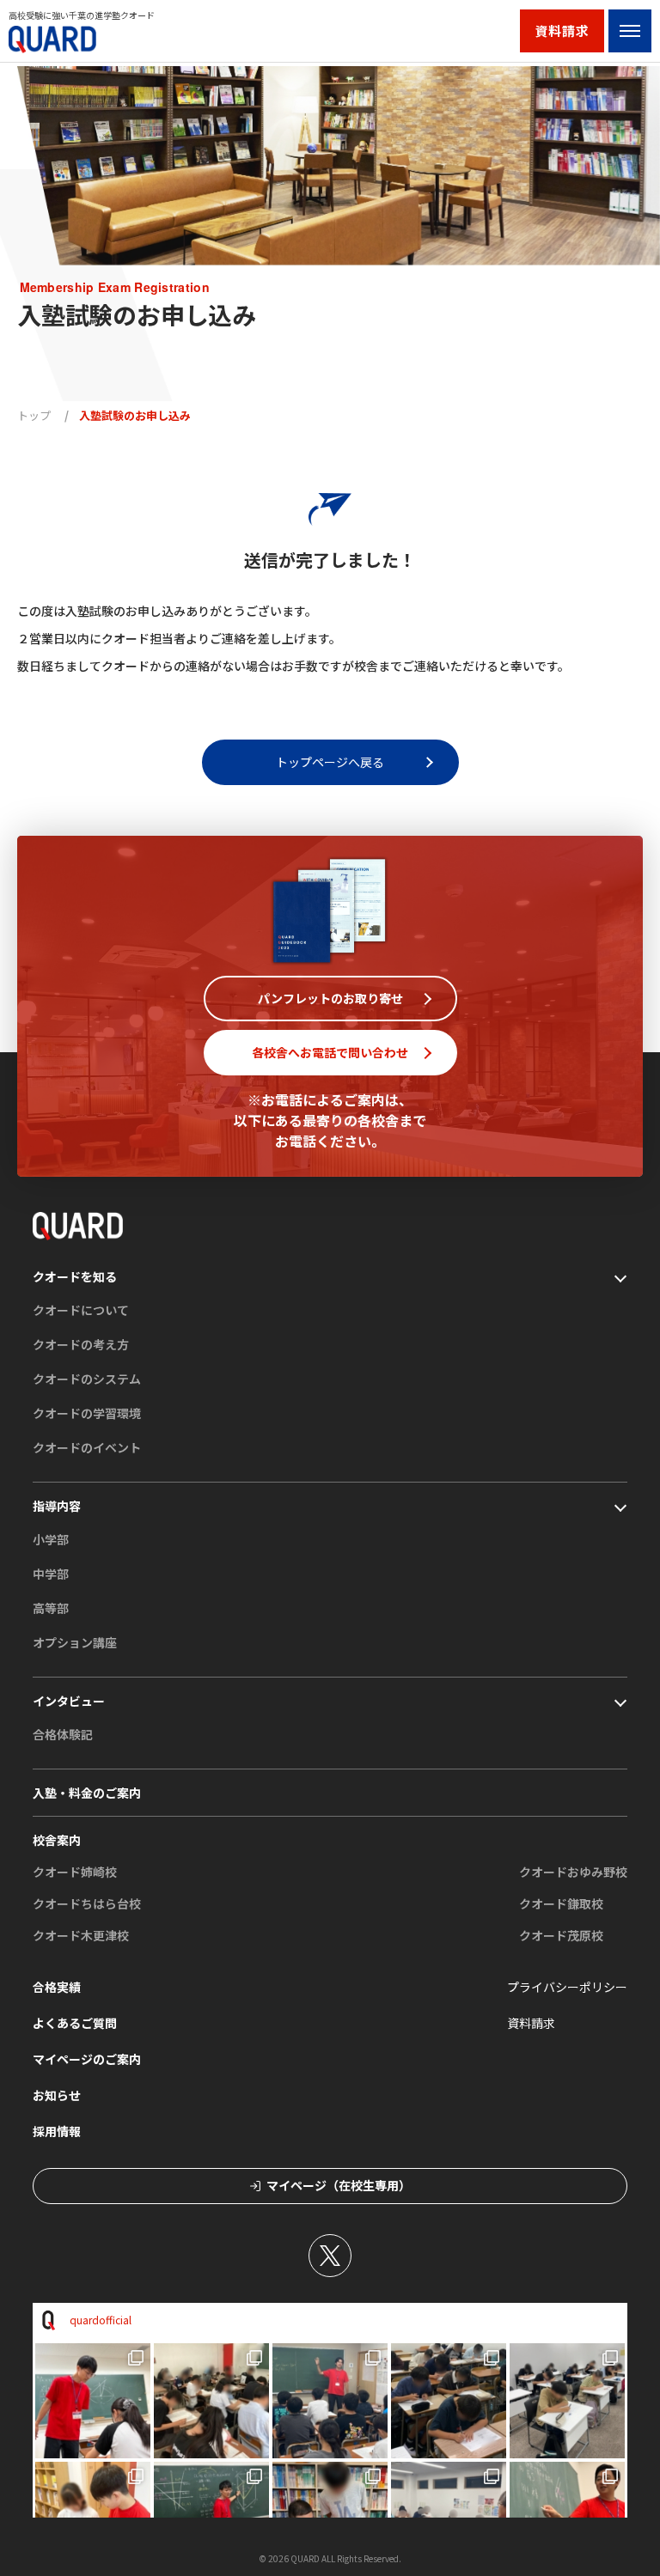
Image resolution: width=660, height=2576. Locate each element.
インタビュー (69, 1701)
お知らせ (57, 2095)
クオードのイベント (87, 1447)
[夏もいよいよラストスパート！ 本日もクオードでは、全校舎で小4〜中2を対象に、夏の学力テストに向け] (211, 2401)
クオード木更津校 (81, 1935)
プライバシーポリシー (567, 1987)
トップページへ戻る (330, 762)
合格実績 (57, 1987)
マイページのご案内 (87, 2059)
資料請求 (562, 30)
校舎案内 (57, 1840)
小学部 (51, 1539)
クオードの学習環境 (87, 1413)
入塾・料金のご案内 (87, 1793)
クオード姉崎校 (75, 1872)
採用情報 (57, 2131)
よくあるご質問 (75, 2023)
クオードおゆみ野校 (573, 1872)
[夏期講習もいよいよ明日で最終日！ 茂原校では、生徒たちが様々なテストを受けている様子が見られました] (567, 2401)
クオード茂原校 (561, 1935)
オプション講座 (75, 1642)
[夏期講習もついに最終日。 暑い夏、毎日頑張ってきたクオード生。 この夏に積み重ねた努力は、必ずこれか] (449, 2401)
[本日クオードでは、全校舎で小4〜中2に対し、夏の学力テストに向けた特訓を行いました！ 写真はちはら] (330, 2401)
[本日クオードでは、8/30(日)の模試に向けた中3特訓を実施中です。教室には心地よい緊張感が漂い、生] (93, 2401)
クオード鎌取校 (561, 1903)
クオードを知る (75, 1276)
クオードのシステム (87, 1379)
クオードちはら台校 (87, 1903)
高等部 (51, 1608)
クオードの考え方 (81, 1344)
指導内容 (57, 1506)
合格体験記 (63, 1734)
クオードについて (81, 1310)
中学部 (51, 1574)
